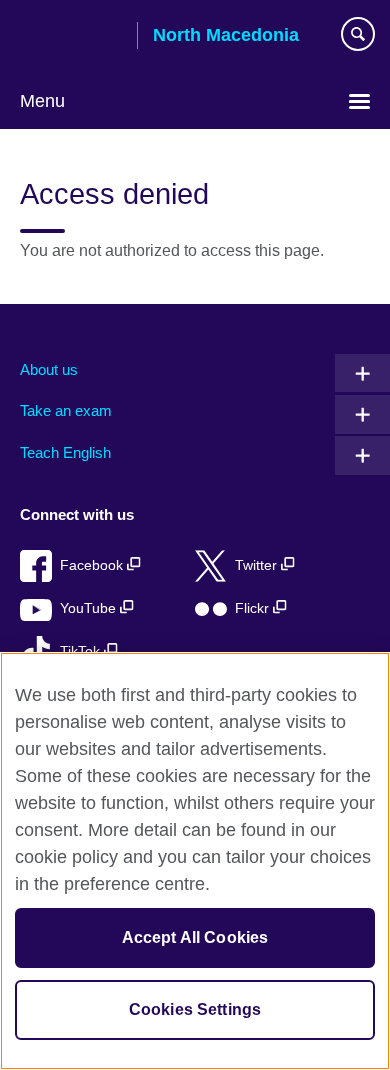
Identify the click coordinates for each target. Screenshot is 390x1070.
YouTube (90, 608)
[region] (195, 861)
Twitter (258, 565)
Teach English (65, 452)
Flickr (254, 608)
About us (49, 369)
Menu (42, 101)
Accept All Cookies (195, 937)
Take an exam (66, 410)
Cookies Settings (195, 1009)
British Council (71, 37)
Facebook (93, 565)
